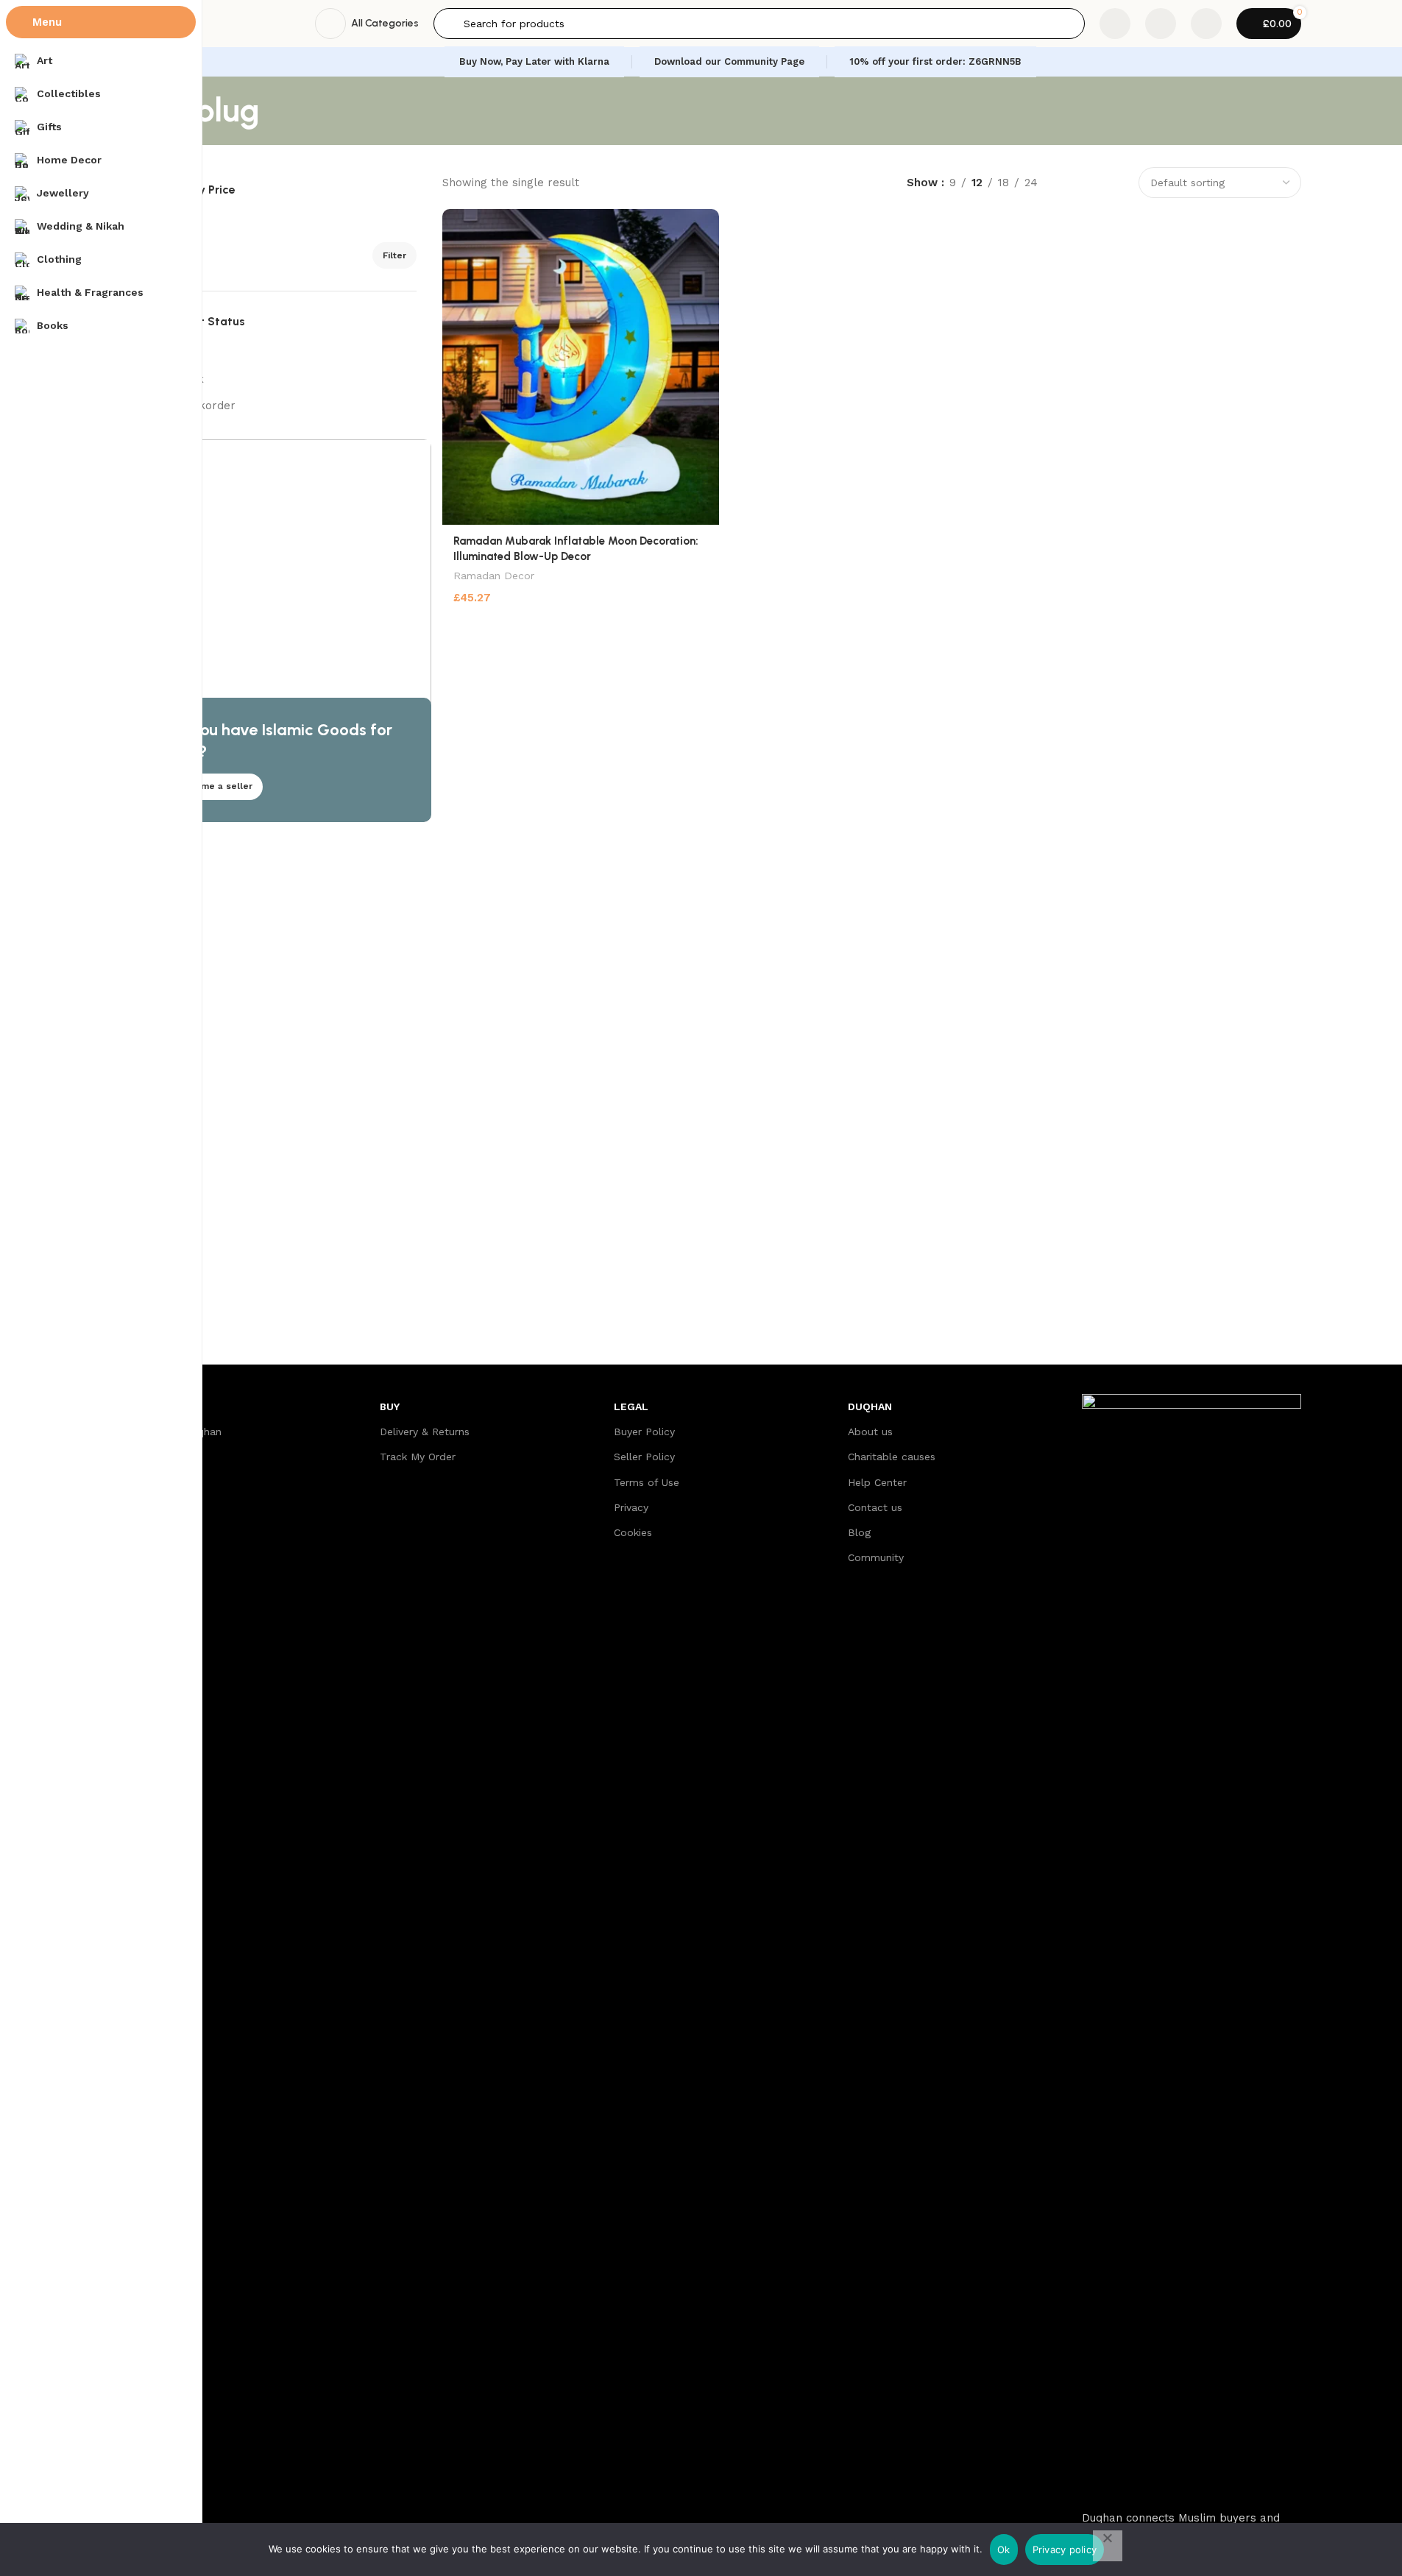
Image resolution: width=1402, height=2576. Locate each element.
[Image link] (1192, 1945)
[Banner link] (289, 631)
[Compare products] (1115, 24)
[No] (1108, 2546)
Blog (859, 1532)
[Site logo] (223, 23)
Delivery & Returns (425, 1432)
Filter (394, 255)
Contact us (875, 1507)
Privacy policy (1065, 2550)
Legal (631, 1406)
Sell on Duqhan (184, 1432)
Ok (1004, 2550)
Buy (390, 1406)
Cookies (633, 1532)
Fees (157, 1457)
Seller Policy (644, 1457)
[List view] (1065, 182)
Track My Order (418, 1457)
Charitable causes (892, 1457)
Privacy (631, 1507)
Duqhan (870, 1406)
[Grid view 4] (1116, 182)
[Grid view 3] (1090, 182)
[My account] (1206, 24)
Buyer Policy (644, 1432)
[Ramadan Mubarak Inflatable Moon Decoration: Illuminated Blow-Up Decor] (580, 367)
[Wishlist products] (1161, 24)
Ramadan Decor (494, 576)
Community (876, 1557)
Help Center (877, 1482)
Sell (159, 1406)
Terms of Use (647, 1482)
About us (870, 1432)
